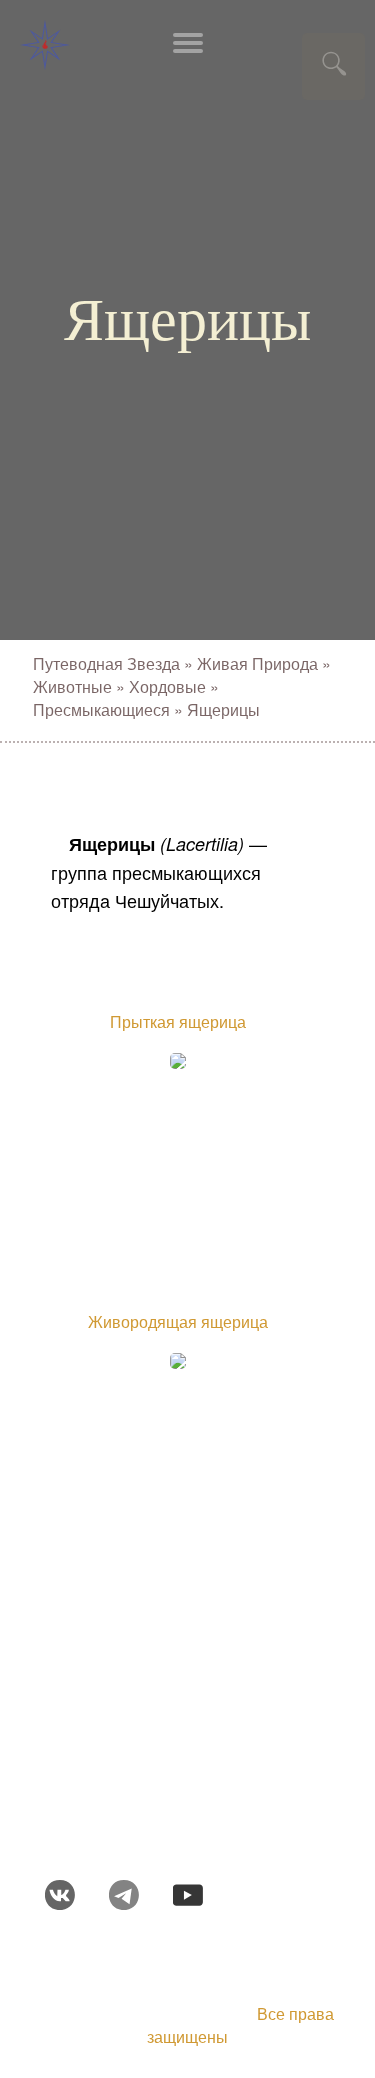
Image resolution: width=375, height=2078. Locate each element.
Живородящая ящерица (178, 1321)
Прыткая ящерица (178, 1021)
